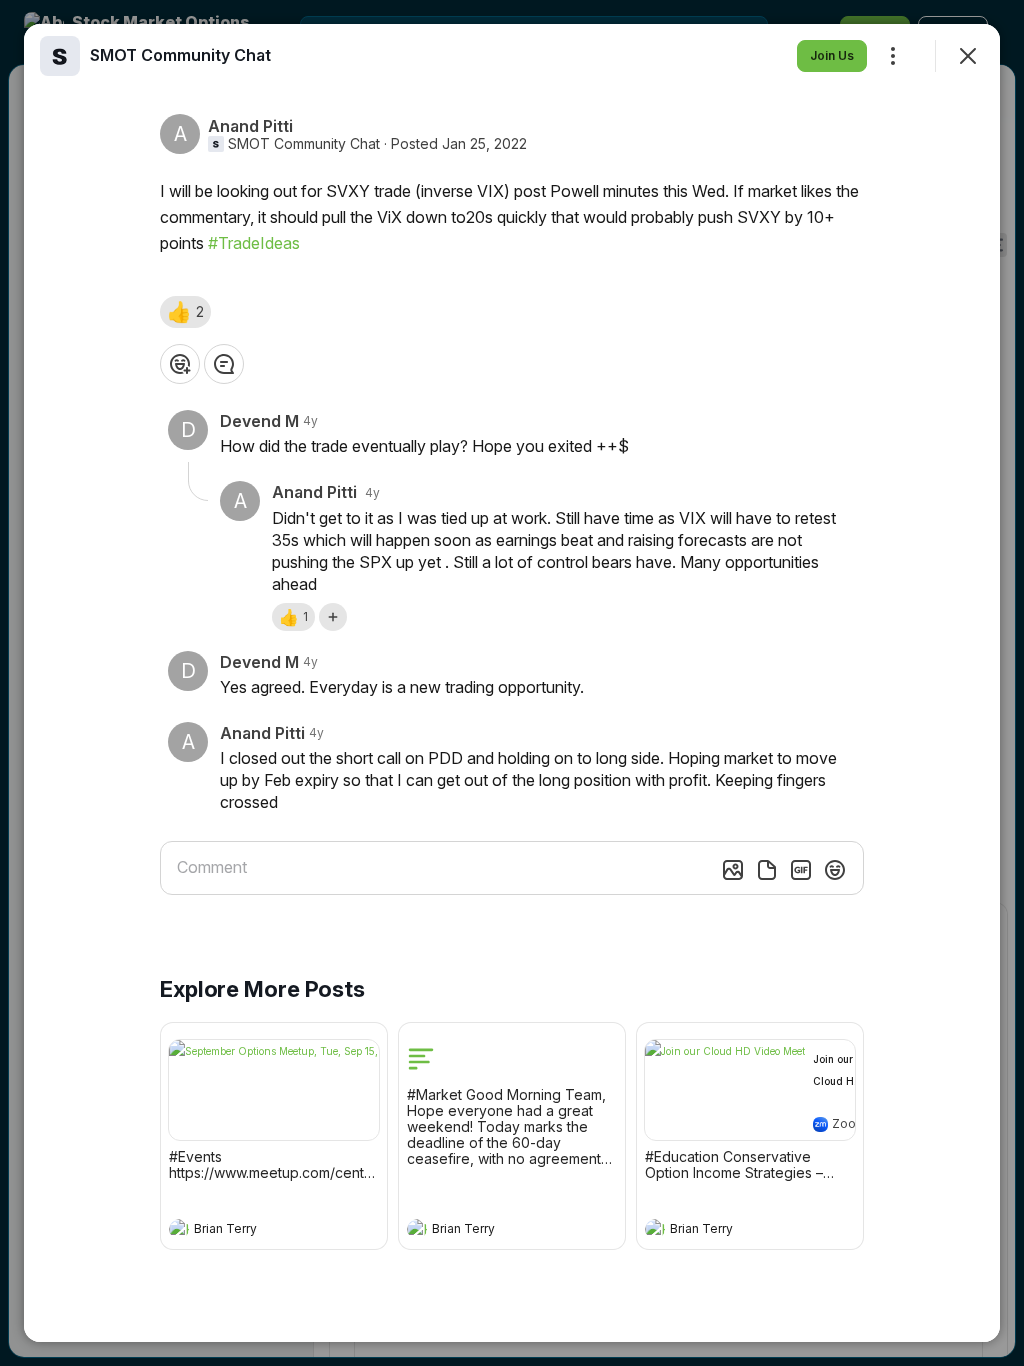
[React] (180, 364)
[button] (185, 312)
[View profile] (179, 1229)
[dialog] (512, 683)
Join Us (832, 55)
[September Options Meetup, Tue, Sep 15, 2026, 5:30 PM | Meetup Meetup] (274, 1090)
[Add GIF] (801, 870)
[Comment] (224, 364)
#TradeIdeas (254, 243)
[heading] (254, 1231)
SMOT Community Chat (304, 144)
